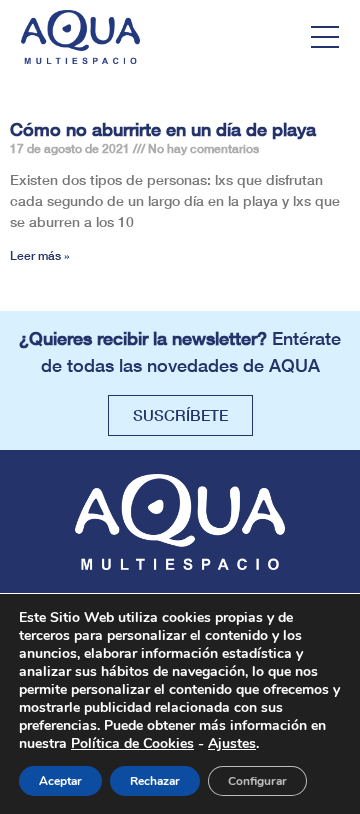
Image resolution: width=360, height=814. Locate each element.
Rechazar (155, 781)
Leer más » (40, 255)
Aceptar (60, 781)
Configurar (257, 781)
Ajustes (232, 744)
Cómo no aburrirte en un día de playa (163, 129)
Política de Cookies (132, 743)
